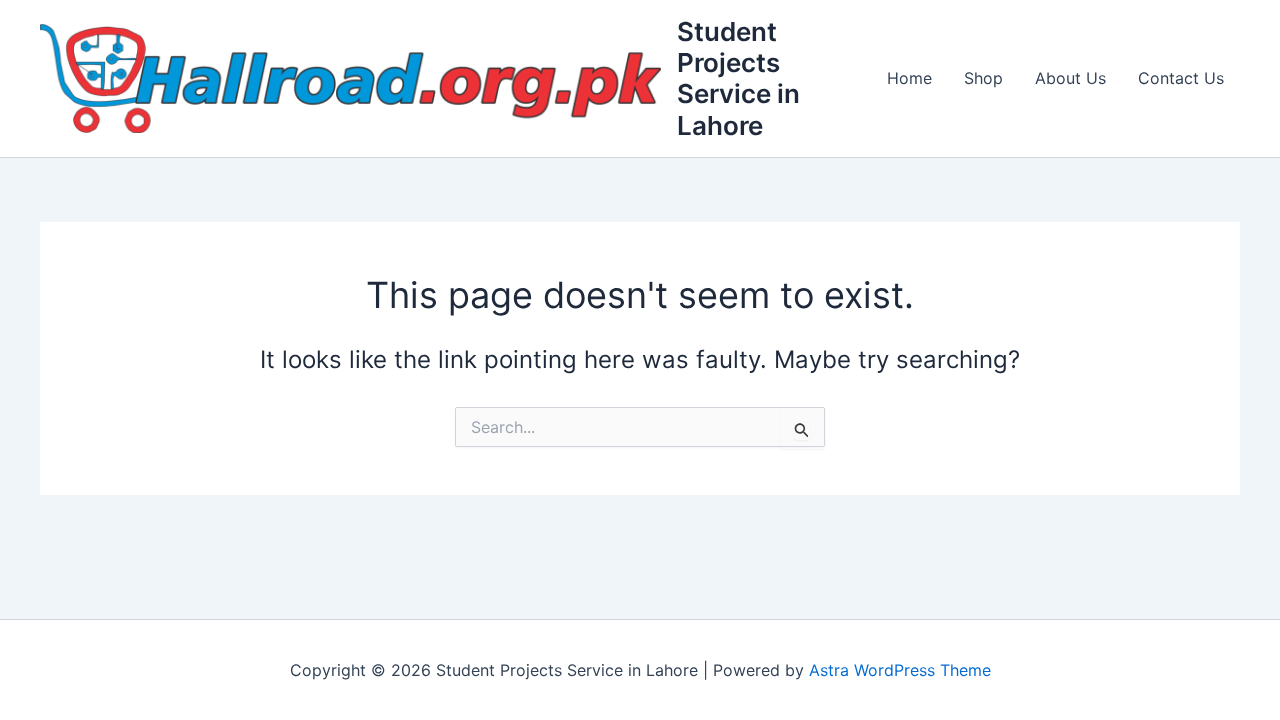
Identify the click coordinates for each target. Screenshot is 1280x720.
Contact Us (1181, 78)
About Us (1070, 78)
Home (909, 78)
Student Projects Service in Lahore (738, 78)
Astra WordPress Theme (900, 670)
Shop (983, 78)
